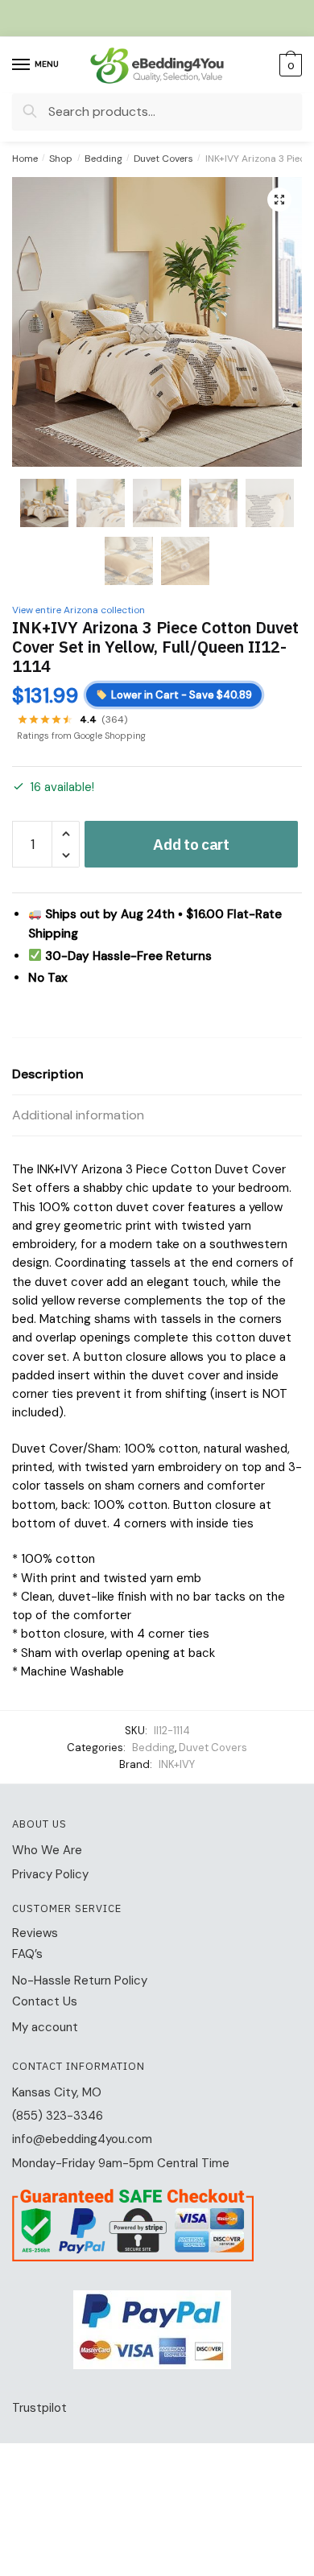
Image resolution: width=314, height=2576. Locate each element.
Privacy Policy (50, 1874)
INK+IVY (177, 1764)
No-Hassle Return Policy (80, 1980)
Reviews (35, 1933)
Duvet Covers (163, 159)
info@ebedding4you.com (82, 2139)
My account (45, 2027)
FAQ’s (27, 1954)
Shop (61, 159)
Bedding (103, 159)
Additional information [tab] (78, 1115)
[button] (279, 200)
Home (25, 159)
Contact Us (45, 2001)
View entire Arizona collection (78, 610)
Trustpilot (39, 2408)
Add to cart (191, 844)
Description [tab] (48, 1074)
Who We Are (47, 1850)
